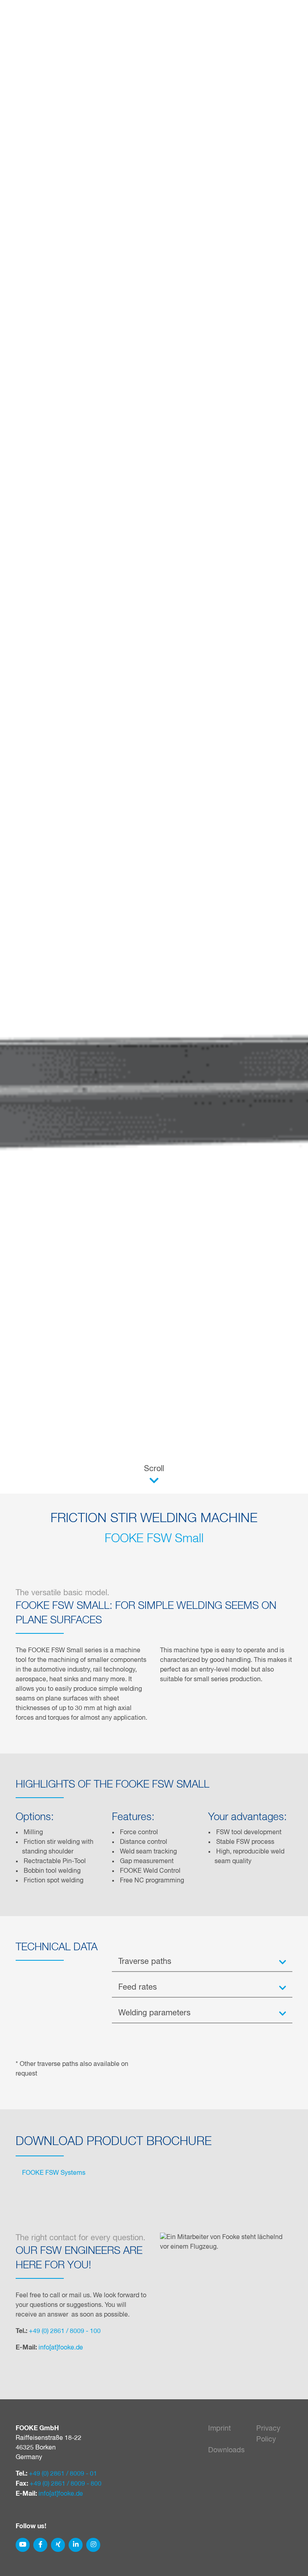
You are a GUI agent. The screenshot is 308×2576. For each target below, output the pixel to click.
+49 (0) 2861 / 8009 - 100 (65, 2331)
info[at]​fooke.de (61, 2348)
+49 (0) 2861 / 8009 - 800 (66, 2484)
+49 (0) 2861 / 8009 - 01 (63, 2474)
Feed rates (138, 1987)
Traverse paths (145, 1962)
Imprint (220, 2429)
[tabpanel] (154, 1288)
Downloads (226, 2450)
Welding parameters (154, 2013)
